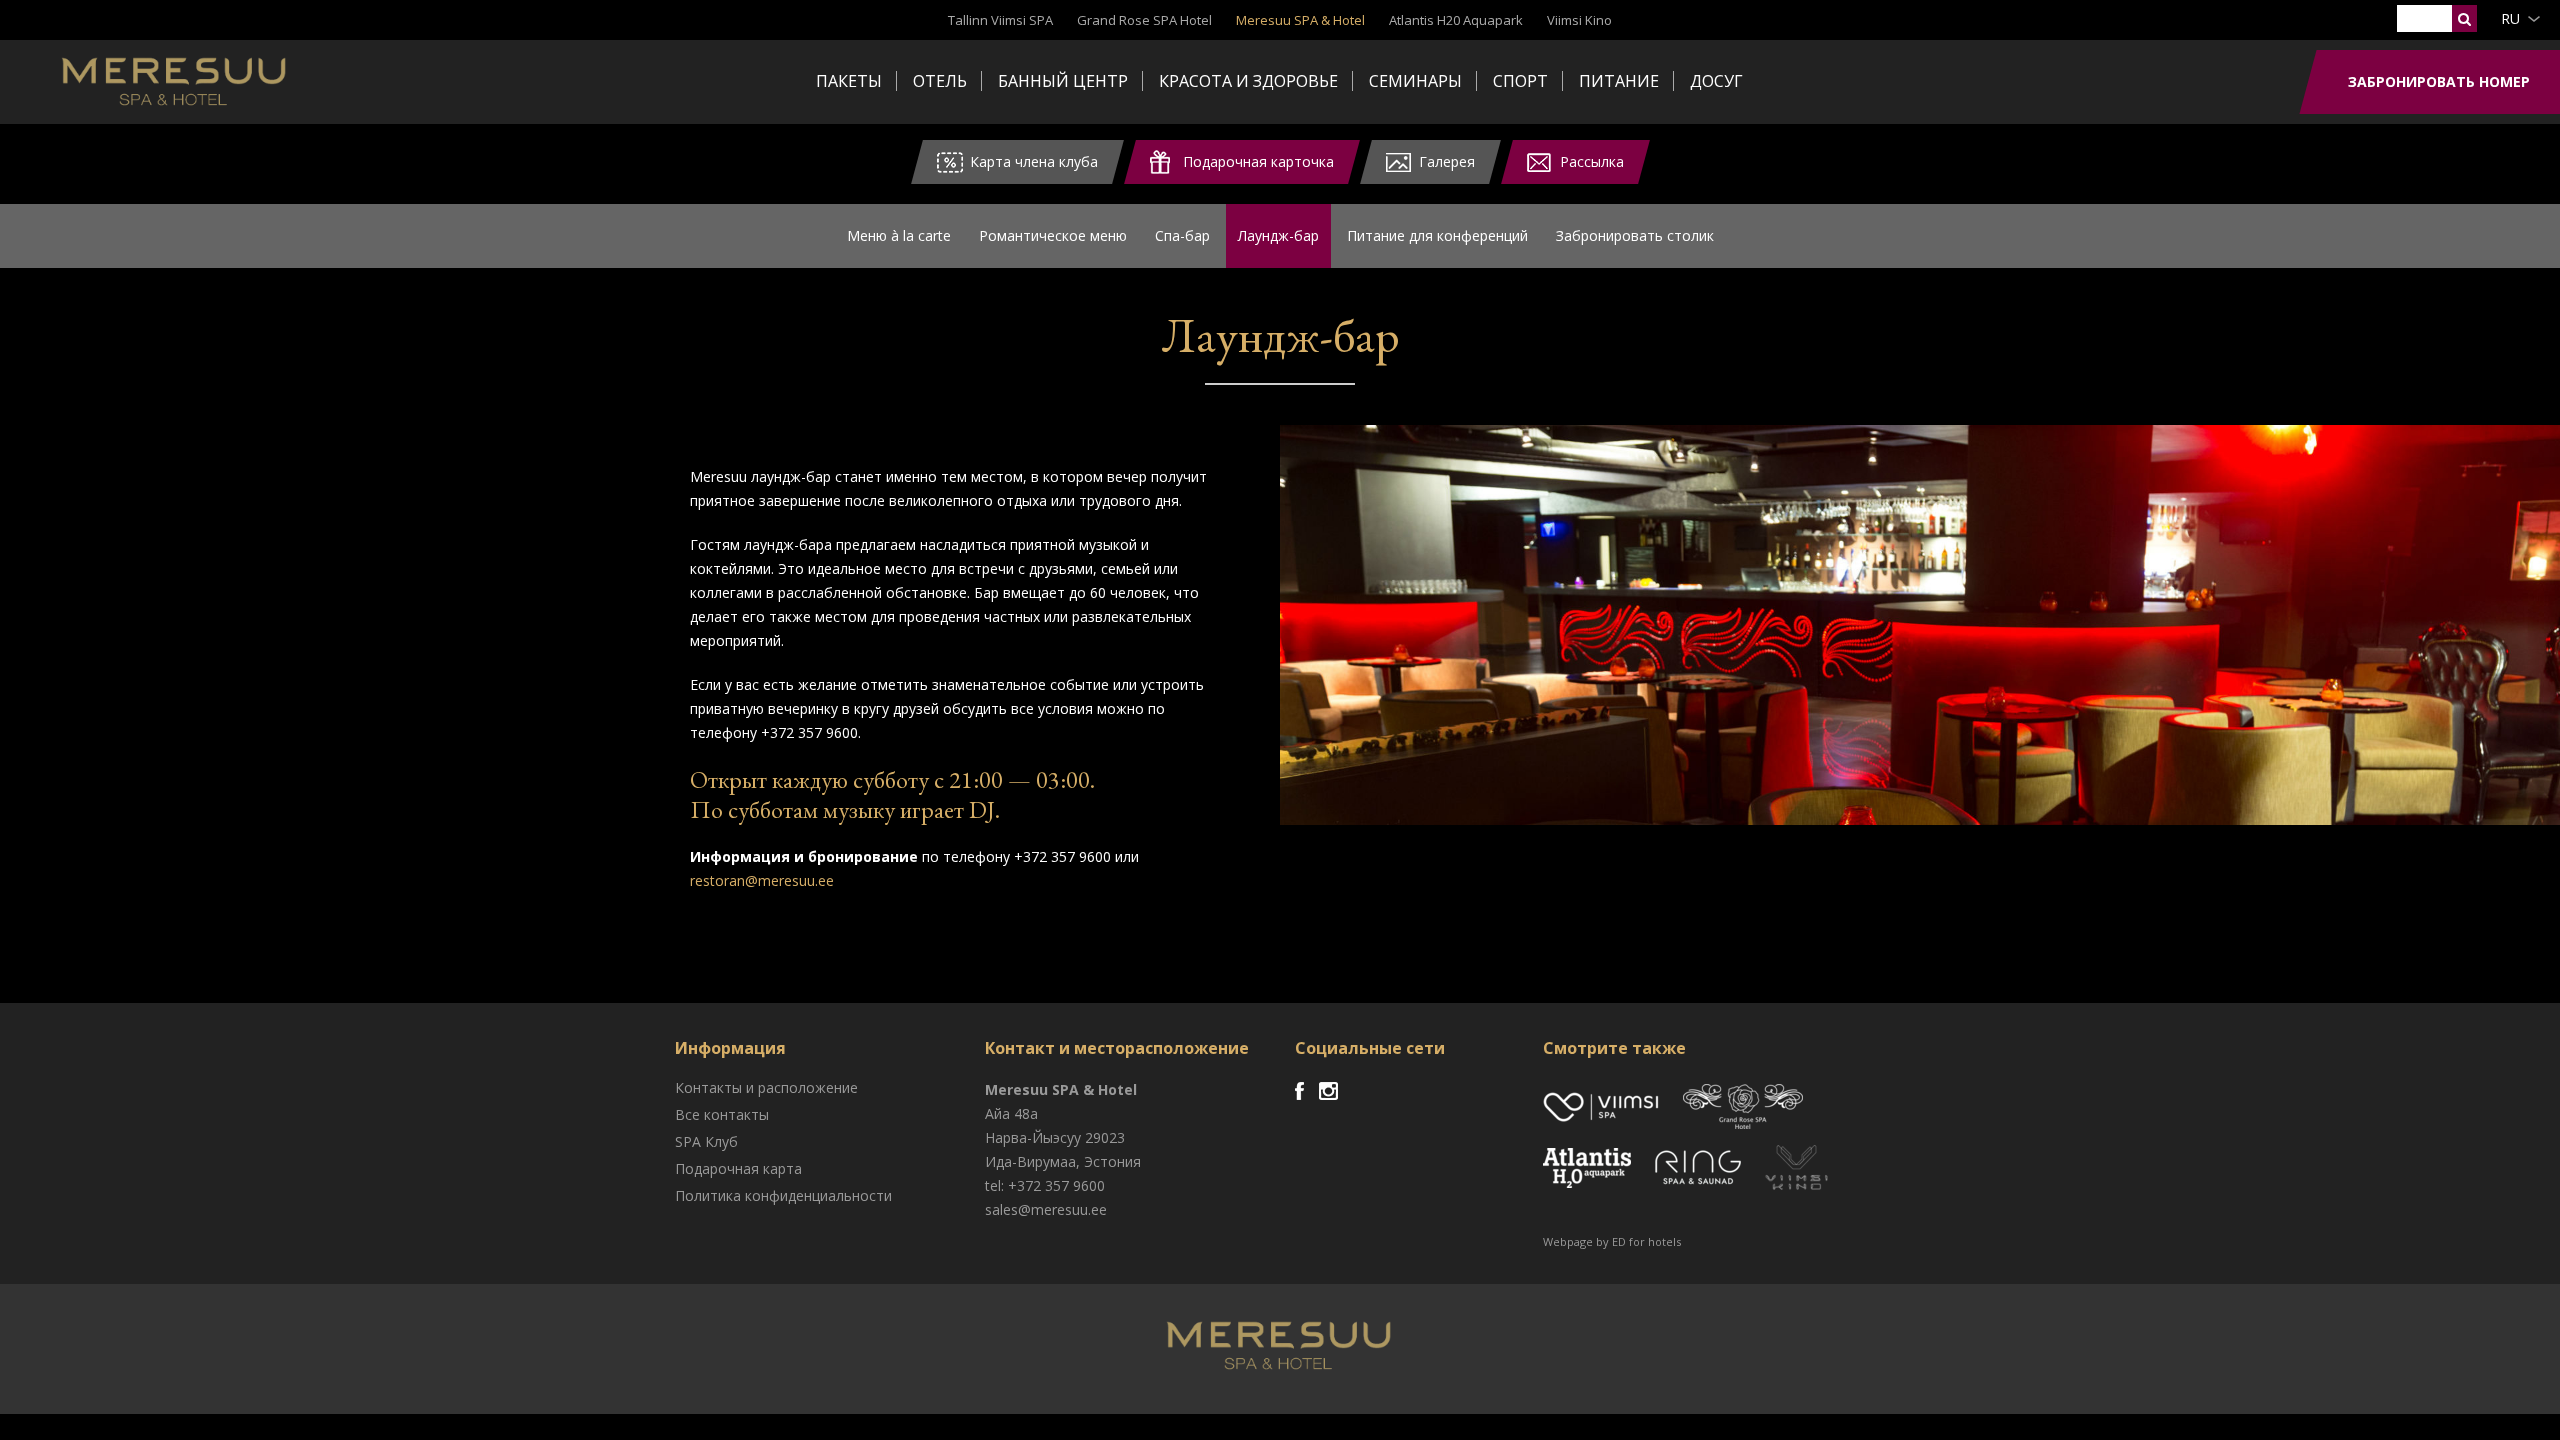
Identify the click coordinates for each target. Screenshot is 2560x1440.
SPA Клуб (706, 1141)
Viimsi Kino (1579, 20)
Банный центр (1063, 81)
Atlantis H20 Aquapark (1456, 20)
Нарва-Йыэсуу (1033, 1137)
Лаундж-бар (1278, 235)
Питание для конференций (1437, 235)
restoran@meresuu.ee (762, 880)
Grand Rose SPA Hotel (1144, 20)
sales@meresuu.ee (1046, 1209)
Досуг (1716, 81)
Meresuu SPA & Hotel (1300, 20)
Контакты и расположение (766, 1087)
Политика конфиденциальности (783, 1195)
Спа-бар (1182, 235)
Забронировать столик (1635, 235)
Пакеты (849, 81)
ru (2510, 18)
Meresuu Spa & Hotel (175, 85)
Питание (1619, 81)
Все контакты (722, 1114)
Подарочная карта (738, 1168)
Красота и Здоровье (1248, 81)
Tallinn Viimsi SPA (1000, 20)
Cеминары (1415, 81)
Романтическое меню (1053, 235)
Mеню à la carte (899, 235)
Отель (940, 81)
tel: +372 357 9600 (1045, 1185)
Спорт (1520, 81)
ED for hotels (1646, 1241)
